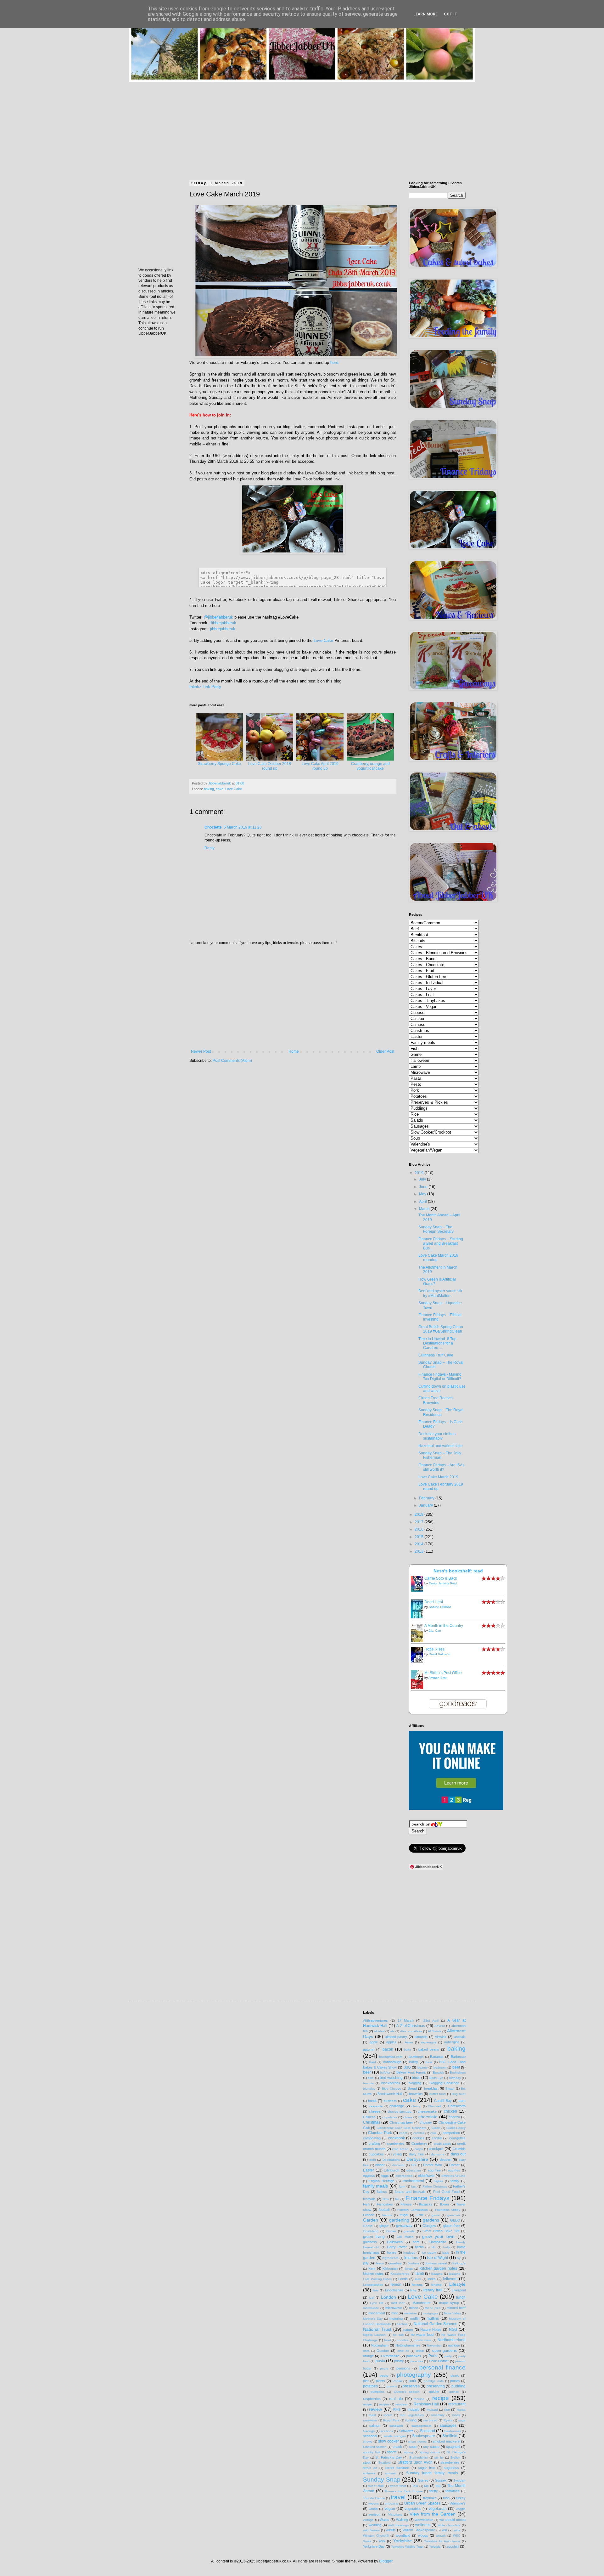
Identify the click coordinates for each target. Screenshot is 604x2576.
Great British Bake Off (441, 2231)
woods (423, 2535)
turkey (461, 2498)
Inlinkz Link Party (205, 687)
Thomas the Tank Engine (404, 2491)
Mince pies (433, 2308)
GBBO (455, 2220)
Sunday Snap (382, 2480)
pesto (384, 2375)
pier (366, 2381)
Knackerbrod (400, 2274)
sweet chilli (376, 2486)
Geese (368, 2226)
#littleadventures (375, 2020)
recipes (384, 2404)
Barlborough (392, 2062)
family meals (375, 2186)
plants (380, 2381)
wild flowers (371, 2530)
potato (455, 2381)
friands (387, 2215)
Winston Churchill (376, 2536)
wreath (441, 2536)
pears (384, 2368)
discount (398, 2165)
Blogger (386, 2561)
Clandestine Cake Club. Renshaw (401, 2128)
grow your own (438, 2236)
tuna (446, 2498)
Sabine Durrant (440, 1607)
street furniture (397, 2468)
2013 (419, 1551)
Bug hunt (459, 2094)
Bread (412, 2088)
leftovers (450, 2279)
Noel (387, 2340)
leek (418, 2279)
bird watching (391, 2078)
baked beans (429, 2049)
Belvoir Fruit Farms (411, 2072)
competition (451, 2133)
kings (409, 2269)
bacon (388, 2049)
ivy (459, 2258)
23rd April (431, 2021)
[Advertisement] (302, 126)
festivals (369, 2199)
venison (374, 2514)
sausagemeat (421, 2426)
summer (391, 2473)
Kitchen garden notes (439, 2268)
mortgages (431, 2313)
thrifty (434, 2491)
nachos (402, 2324)
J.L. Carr (435, 1631)
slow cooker (389, 2441)
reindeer (401, 2404)
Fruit (420, 2215)
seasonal (370, 2436)
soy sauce (431, 2447)
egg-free (454, 2170)
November (434, 2345)
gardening (399, 2220)
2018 (419, 1514)
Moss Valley (452, 2313)
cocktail (419, 2133)
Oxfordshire (390, 2356)
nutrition (454, 2345)
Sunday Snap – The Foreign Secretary (436, 1229)
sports (392, 2452)
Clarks (436, 2128)
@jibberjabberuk (218, 617)
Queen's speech (407, 2392)
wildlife (391, 2530)
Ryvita (448, 2420)
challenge (397, 2106)
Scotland (428, 2431)
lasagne (455, 2274)
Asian (409, 2042)
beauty (422, 2067)
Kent (372, 2268)
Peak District (439, 2361)
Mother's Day (373, 2319)
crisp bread (400, 2149)
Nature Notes (431, 2330)
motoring (396, 2318)
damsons (438, 2154)
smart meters (417, 2441)
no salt (398, 2335)
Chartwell (434, 2106)
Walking (402, 2520)
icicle (446, 2253)
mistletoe (410, 2313)
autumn (369, 2049)
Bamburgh (416, 2057)
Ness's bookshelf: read (458, 1571)
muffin (415, 2318)
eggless (369, 2176)
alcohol (379, 2031)
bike (371, 2078)
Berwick (438, 2072)
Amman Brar (437, 1678)
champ (416, 2106)
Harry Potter (397, 2247)
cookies (418, 2138)
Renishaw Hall (426, 2404)
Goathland (371, 2231)
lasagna (437, 2274)
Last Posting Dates (377, 2279)
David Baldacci (439, 1654)
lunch (461, 2297)
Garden (371, 2220)
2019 (419, 1173)
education (414, 2170)
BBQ (407, 2067)
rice (447, 2409)
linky (413, 2290)
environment (413, 2181)
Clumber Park (380, 2133)
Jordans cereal (436, 2263)
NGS (453, 2330)
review (375, 2409)
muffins (433, 2318)
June (424, 1187)
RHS (397, 2409)
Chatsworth (457, 2106)
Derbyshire (417, 2159)
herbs (419, 2247)
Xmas (367, 2541)
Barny (414, 2062)
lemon (396, 2284)
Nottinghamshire (408, 2345)
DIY (414, 2165)
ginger (384, 2226)
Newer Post (201, 1051)
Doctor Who (433, 2165)
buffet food (438, 2094)
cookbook (397, 2138)
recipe (441, 2398)
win (445, 2530)
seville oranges (395, 2436)
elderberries (404, 2176)
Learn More (425, 14)
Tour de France (374, 2498)
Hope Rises (434, 1649)
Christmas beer (401, 2122)
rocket (388, 2415)
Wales (384, 2520)
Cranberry (419, 2143)
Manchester (422, 2303)
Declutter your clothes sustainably (437, 1436)
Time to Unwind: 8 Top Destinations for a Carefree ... (437, 1343)
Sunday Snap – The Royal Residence (441, 1412)
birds (416, 2078)
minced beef (456, 2308)
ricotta (461, 2410)
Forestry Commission (413, 2210)
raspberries (372, 2399)
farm (402, 2186)
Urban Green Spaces (422, 2503)
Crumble (459, 2149)
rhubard (432, 2410)
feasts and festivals (410, 2192)
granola (409, 2231)
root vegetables (412, 2415)
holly (447, 2247)
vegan (390, 2509)
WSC (457, 2536)
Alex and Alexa (411, 2031)
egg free (434, 2170)
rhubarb (413, 2409)
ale (392, 2031)
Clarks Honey (456, 2128)
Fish (366, 2204)
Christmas (372, 2122)
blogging (415, 2083)
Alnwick (441, 2037)
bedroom (440, 2067)
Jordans (414, 2263)
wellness (423, 2525)
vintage (368, 2520)
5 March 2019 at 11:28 (243, 827)
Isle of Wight (437, 2258)
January (426, 1505)
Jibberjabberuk (223, 623)
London (389, 2297)
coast (403, 2133)
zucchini (453, 2546)
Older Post (385, 1051)
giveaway (404, 2226)
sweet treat (398, 2486)
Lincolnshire (394, 2290)
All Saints (435, 2031)
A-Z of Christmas (411, 2026)
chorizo (454, 2117)
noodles (403, 2340)
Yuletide (435, 2547)
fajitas (439, 2181)
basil (429, 2062)
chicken (450, 2111)
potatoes (370, 2386)
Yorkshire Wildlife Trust (407, 2547)
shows (368, 2441)
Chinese (369, 2117)
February (427, 1498)
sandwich (396, 2426)
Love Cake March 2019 (438, 1477)
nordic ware (423, 2340)
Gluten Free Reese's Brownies (436, 1400)
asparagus (429, 2042)
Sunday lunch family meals (432, 2473)
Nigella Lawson (374, 2335)
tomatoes (453, 2491)
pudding (459, 2386)
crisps (419, 2149)
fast (414, 2186)
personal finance (442, 2367)
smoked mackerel (446, 2441)
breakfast (431, 2088)
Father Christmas (435, 2186)
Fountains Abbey (448, 2210)
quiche (434, 2392)
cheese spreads (400, 2112)
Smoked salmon (375, 2447)
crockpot (436, 2149)
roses (456, 2415)
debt (373, 2160)
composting (372, 2138)
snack (397, 2447)
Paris (433, 2356)
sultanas (369, 2473)
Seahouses (453, 2431)
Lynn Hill (377, 2303)
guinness (370, 2242)
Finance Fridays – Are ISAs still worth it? (441, 1467)
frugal (404, 2215)
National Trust (377, 2329)
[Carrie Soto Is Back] (419, 1590)
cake (220, 789)
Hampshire (438, 2242)
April (423, 1202)
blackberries (391, 2083)
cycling (396, 2154)
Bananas (437, 2057)
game (436, 2215)
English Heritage (382, 2181)
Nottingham (380, 2345)
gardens (431, 2220)
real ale (396, 2399)
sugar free (427, 2468)
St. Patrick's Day (389, 2457)
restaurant (457, 2404)
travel (398, 2497)
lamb (420, 2273)
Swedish (459, 2480)
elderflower (426, 2176)
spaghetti (453, 2447)
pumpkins (377, 2392)
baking (209, 789)
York (382, 2541)
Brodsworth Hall (390, 2094)
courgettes (457, 2138)
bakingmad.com (391, 2057)
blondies (369, 2089)
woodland (403, 2535)
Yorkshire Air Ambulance (442, 2541)
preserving (436, 2386)
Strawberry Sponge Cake (219, 764)
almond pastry (396, 2037)
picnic (455, 2375)
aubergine (452, 2042)
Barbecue (458, 2057)
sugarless (451, 2468)
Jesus (380, 2263)
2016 (419, 1529)
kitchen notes (373, 2273)
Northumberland (452, 2340)
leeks (432, 2279)
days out (458, 2154)
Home (294, 1051)
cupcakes (376, 2154)
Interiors (411, 2258)
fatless (382, 2192)
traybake (430, 2498)
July (423, 1179)
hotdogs (409, 2253)
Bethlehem (458, 2072)
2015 (419, 1537)
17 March (406, 2020)
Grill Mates (405, 2237)
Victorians (395, 2514)
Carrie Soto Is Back (441, 1578)
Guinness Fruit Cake (436, 1355)
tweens (374, 2503)
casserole (376, 2106)
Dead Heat (434, 1602)
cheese (375, 2111)
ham (416, 2242)
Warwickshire (424, 2520)
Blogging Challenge (444, 2083)
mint (394, 2313)
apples (391, 2042)
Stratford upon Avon (415, 2462)
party (448, 2356)
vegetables (413, 2509)
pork (412, 2381)
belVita (385, 2072)
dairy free (416, 2154)
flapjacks (426, 2204)
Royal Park (391, 2420)
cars (462, 2101)
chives (408, 2117)
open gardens (445, 2351)
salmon (375, 2426)
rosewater (370, 2420)
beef (456, 2067)
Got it (451, 14)
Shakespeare (424, 2436)
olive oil (403, 2351)
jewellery (396, 2263)
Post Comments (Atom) (232, 1061)
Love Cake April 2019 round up (320, 766)
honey (392, 2252)
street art (370, 2468)
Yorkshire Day (374, 2546)
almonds (421, 2037)
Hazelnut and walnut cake (441, 1446)
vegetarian (438, 2509)
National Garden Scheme (436, 2324)
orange (368, 2356)
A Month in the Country (444, 1626)
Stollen (455, 2457)
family (455, 2181)
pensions (403, 2368)
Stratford (384, 2463)
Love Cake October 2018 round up (270, 766)
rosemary (438, 2415)
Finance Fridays (428, 2198)
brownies (416, 2094)
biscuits (368, 2083)
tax (426, 2486)
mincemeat (377, 2313)
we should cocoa (453, 2520)
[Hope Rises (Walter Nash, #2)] (419, 1661)
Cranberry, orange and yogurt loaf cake (370, 766)
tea (438, 2486)
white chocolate (449, 2525)
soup (413, 2447)
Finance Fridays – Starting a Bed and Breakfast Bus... (441, 1244)
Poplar (397, 2381)
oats (366, 2351)
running (411, 2420)
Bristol (450, 2089)
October (383, 2351)
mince (414, 2308)
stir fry (439, 2457)
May (423, 1194)
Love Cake (323, 640)
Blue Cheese (391, 2089)
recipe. (368, 2404)
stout (367, 2462)
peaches (417, 2361)
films (386, 2199)
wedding (375, 2525)
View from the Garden (433, 2514)
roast (372, 2415)
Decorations (391, 2160)
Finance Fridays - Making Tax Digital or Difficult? (440, 1377)
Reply (210, 848)
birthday (455, 2078)
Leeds (403, 2279)
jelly (366, 2263)
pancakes (414, 2356)
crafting (374, 2143)
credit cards (442, 2144)
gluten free (452, 2226)
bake (408, 2049)
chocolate (428, 2117)
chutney (426, 2122)
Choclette (213, 827)
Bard (372, 2062)
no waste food (422, 2335)
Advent (440, 2026)
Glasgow (429, 2226)
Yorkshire (403, 2541)
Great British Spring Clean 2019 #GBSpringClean (441, 1329)
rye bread (431, 2420)
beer (367, 2072)
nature (408, 2330)
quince (454, 2392)
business (390, 2101)
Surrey (423, 2480)
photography (414, 2375)
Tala (415, 2486)
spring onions (430, 2452)
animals (460, 2037)
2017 (419, 1522)
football (384, 2210)
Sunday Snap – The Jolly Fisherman (440, 1455)
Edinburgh (391, 2170)
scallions (387, 2431)
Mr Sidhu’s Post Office (443, 1673)
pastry (399, 2361)
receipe (419, 2399)
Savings (369, 2431)
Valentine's (458, 2503)
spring (409, 2452)
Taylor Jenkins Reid (443, 1583)
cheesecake (427, 2111)
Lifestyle (457, 2284)
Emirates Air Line (453, 2176)
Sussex (441, 2480)
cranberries (396, 2143)
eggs (385, 2176)
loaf (372, 2298)
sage (462, 2420)
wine (457, 2530)
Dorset (454, 2165)
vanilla (373, 2509)
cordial (437, 2138)
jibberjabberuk (223, 629)
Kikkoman (390, 2268)
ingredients (390, 2258)
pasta (380, 2361)
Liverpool (459, 2290)
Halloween (395, 2242)
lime (376, 2290)
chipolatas (390, 2117)
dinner (380, 2165)
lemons (417, 2284)
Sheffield (450, 2436)
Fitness (406, 2204)
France (369, 2215)
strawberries (450, 2462)
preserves (411, 2386)
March (425, 1209)
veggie (461, 2509)
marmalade (371, 2308)
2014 (419, 1544)
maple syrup (449, 2303)
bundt (372, 2101)
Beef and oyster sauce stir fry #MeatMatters (440, 1293)
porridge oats (434, 2381)
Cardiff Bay (443, 2101)
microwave (394, 2308)
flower (445, 2204)
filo (397, 2199)
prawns (392, 2386)
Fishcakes (385, 2204)
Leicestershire (373, 2285)
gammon (454, 2215)
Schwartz (406, 2431)
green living (374, 2237)
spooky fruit (372, 2452)
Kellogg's (459, 2263)
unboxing (391, 2503)
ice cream (429, 2253)
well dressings (398, 2525)
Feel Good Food (446, 2192)
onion (420, 2351)
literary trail (432, 2290)
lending (436, 2285)
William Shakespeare (419, 2530)
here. (335, 362)
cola (433, 2133)
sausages (448, 2426)
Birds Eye (436, 2078)
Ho (434, 2247)
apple (374, 2042)
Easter (369, 2170)
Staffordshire (419, 2457)
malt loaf (398, 2303)
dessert (446, 2160)
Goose (391, 2231)
